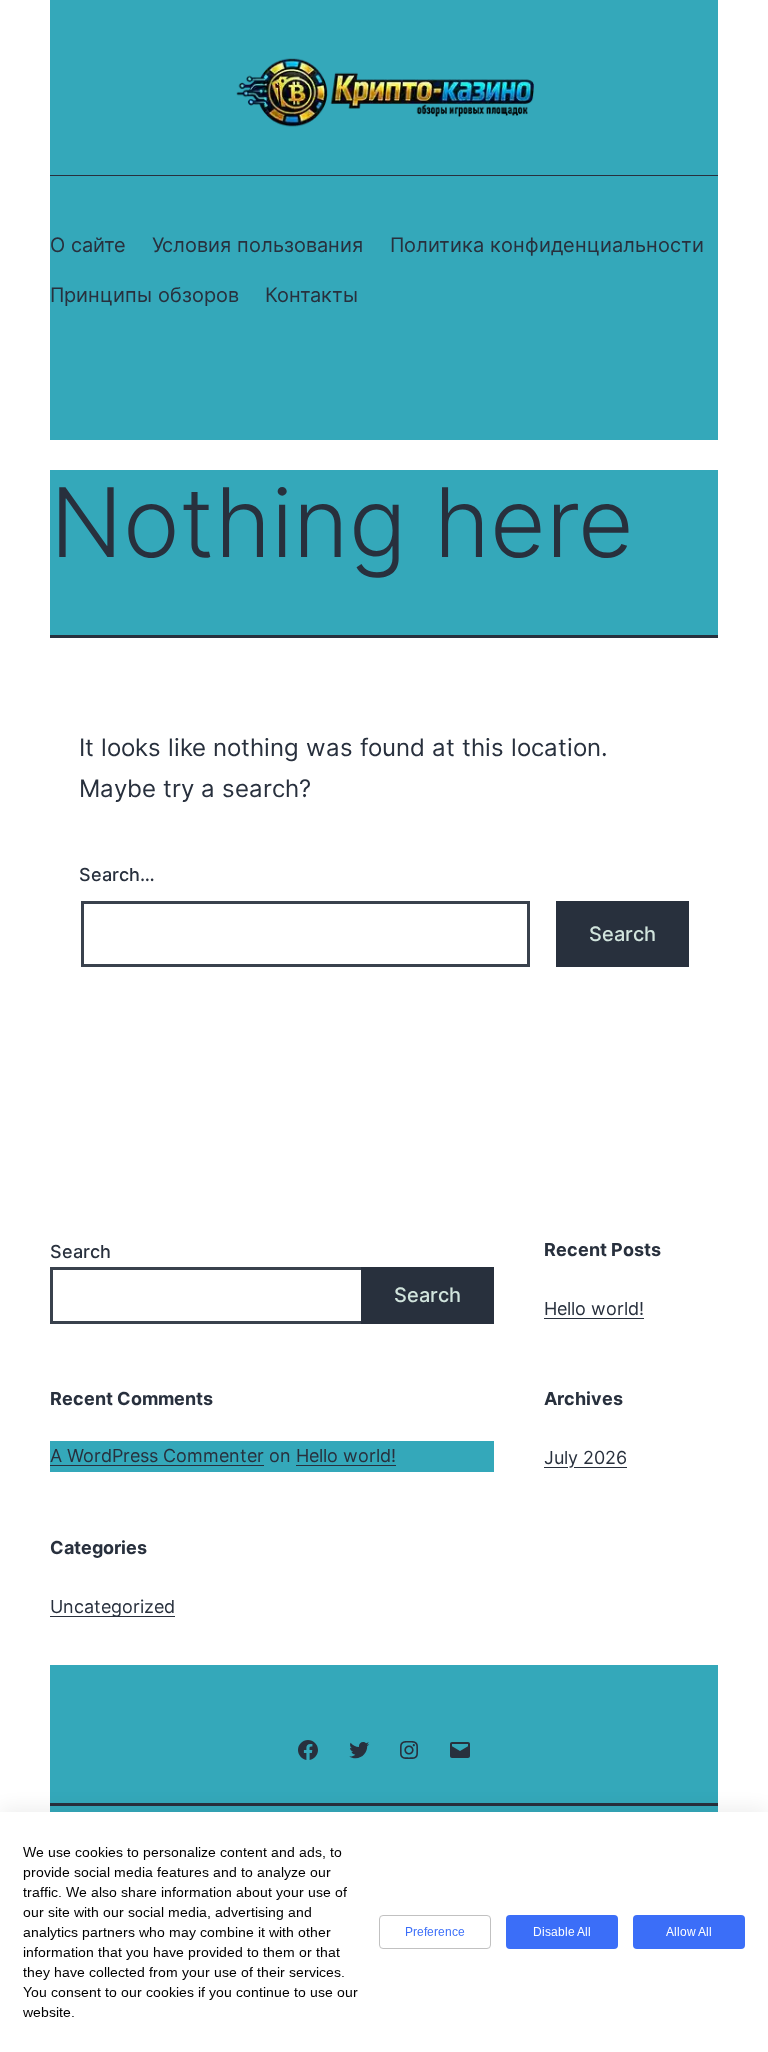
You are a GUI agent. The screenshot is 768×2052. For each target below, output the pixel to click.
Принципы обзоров (144, 295)
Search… (117, 874)
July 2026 (585, 1457)
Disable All (562, 1932)
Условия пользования (257, 245)
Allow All (689, 1932)
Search (80, 1251)
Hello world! (594, 1308)
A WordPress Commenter (157, 1455)
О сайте (88, 245)
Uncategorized (112, 1606)
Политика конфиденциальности (547, 245)
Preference (435, 1932)
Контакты (311, 295)
